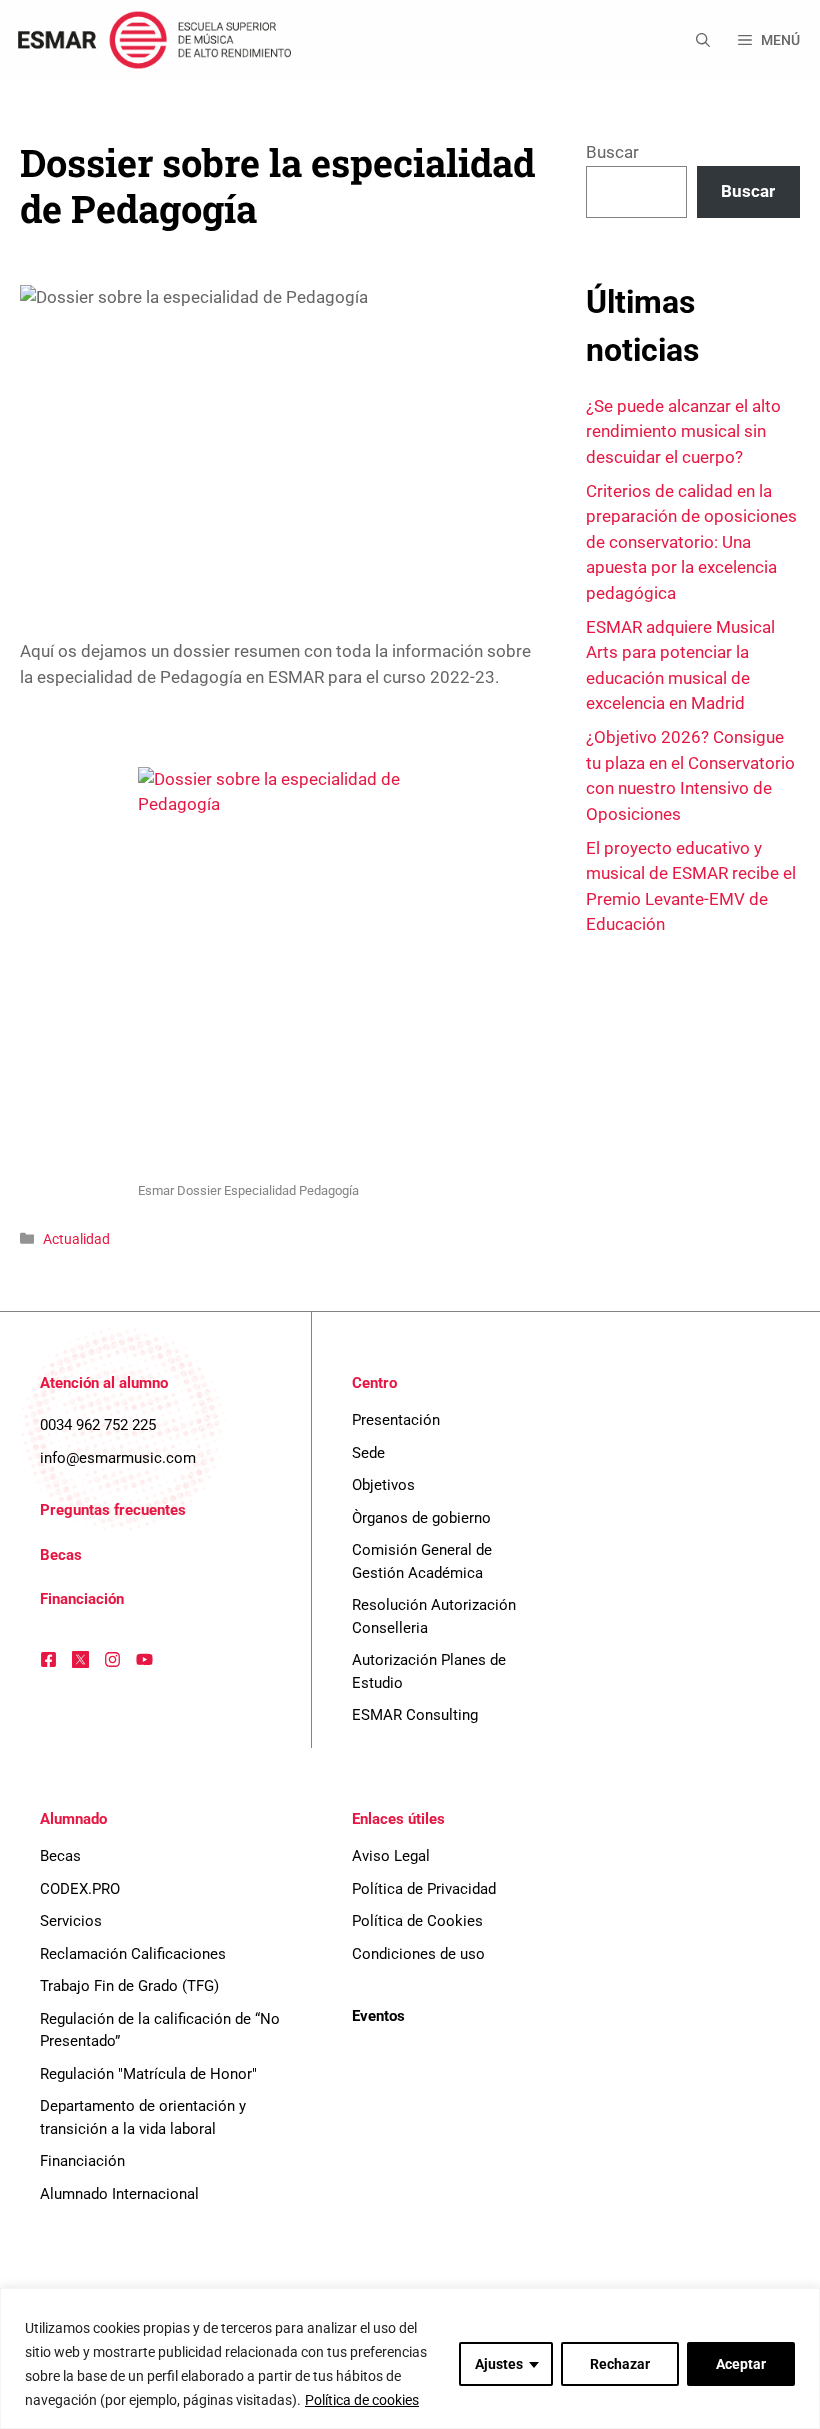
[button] (703, 40)
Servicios (71, 1921)
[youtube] (144, 1659)
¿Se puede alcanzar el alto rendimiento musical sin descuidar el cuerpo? (683, 431)
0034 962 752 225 (98, 1425)
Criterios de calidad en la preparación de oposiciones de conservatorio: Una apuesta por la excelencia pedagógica (691, 542)
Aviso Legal (391, 1856)
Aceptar (741, 2364)
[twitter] (80, 1659)
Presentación (396, 1420)
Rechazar (620, 2364)
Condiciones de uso (418, 1954)
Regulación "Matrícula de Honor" (148, 2074)
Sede (368, 1453)
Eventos (378, 2016)
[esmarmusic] (152, 40)
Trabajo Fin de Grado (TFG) (129, 1986)
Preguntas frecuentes (113, 1510)
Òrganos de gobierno (421, 1518)
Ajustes (499, 2364)
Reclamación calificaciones (133, 1954)
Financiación (82, 1599)
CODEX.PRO (80, 1889)
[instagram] (112, 1659)
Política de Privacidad (424, 1889)
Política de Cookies (417, 1921)
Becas (61, 1555)
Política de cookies (362, 2400)
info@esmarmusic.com (118, 1458)
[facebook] (48, 1659)
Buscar (612, 152)
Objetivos (383, 1485)
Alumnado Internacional (119, 2194)
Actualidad (76, 1239)
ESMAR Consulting (415, 1715)
